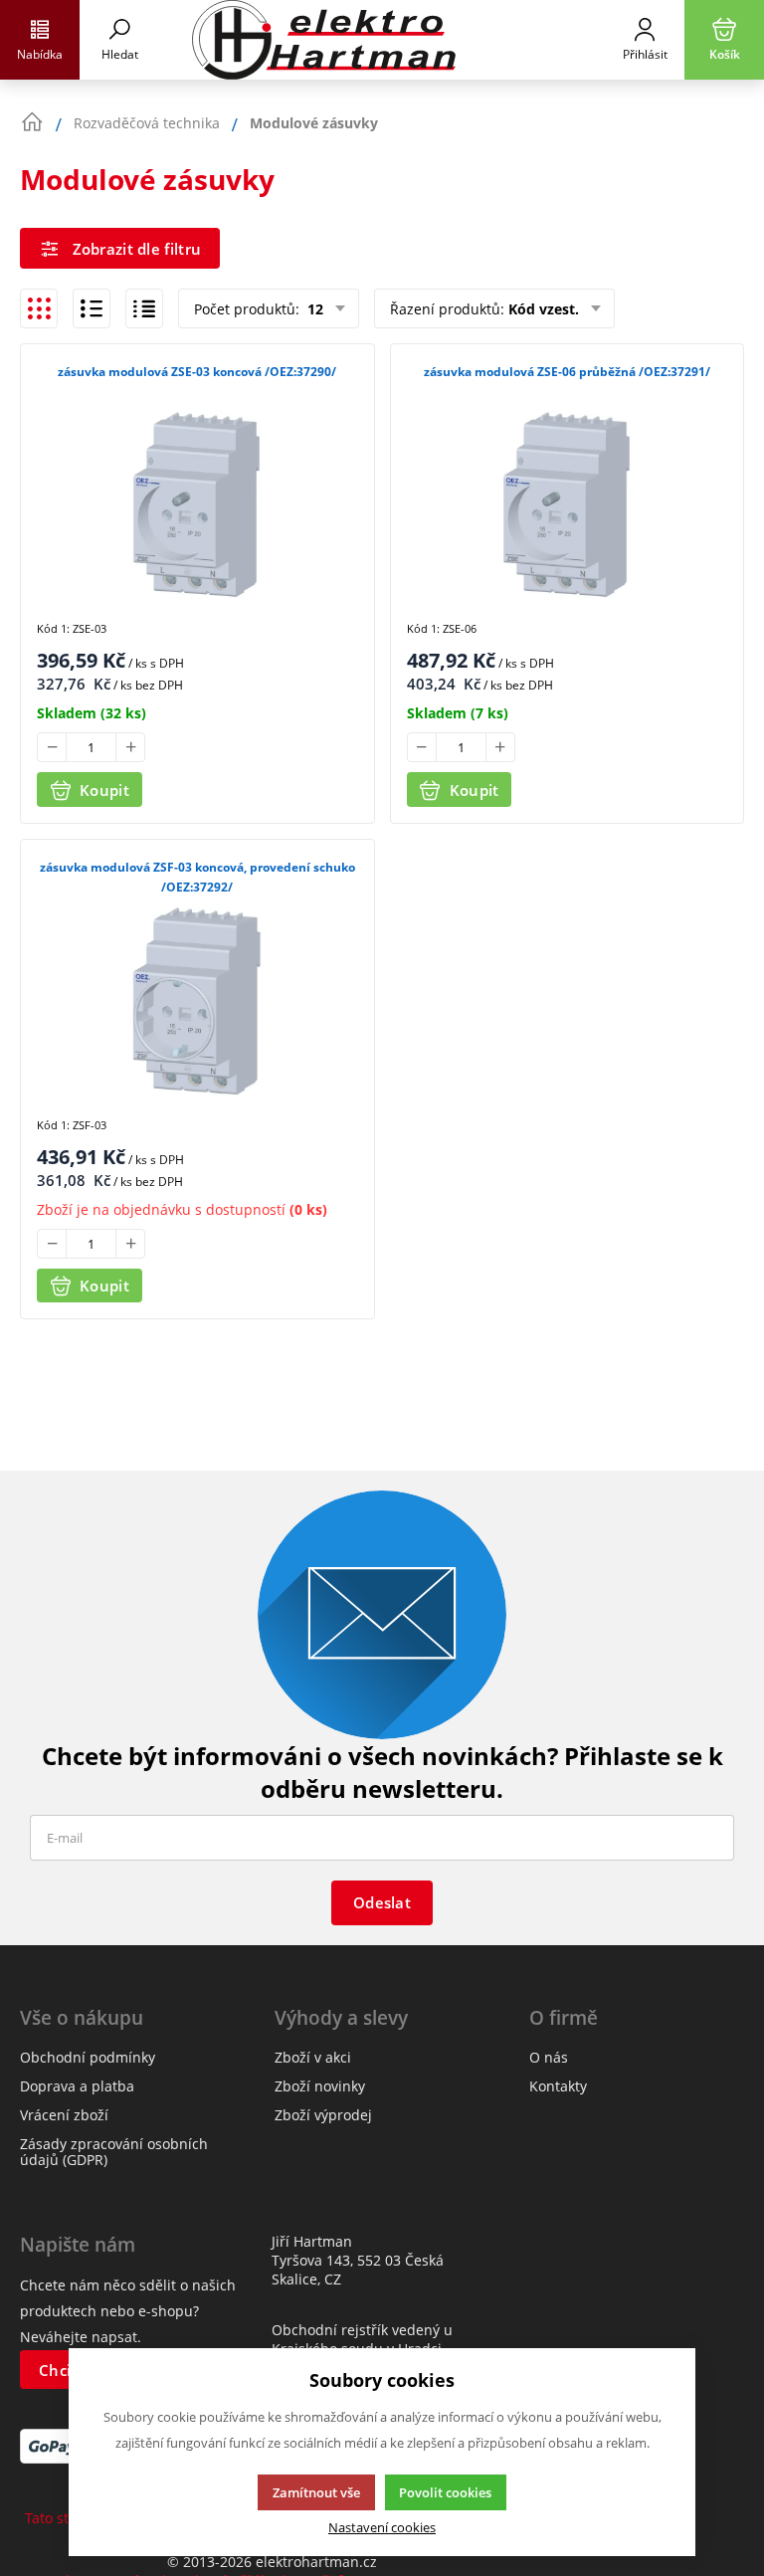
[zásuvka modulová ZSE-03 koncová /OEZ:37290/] (197, 505)
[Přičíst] (130, 747)
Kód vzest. (544, 309)
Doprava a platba (77, 2086)
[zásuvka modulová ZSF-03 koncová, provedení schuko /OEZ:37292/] (197, 1001)
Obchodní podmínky (88, 2057)
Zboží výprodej (323, 2115)
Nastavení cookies (382, 2528)
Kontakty (558, 2086)
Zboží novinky (320, 2086)
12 (313, 309)
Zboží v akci (313, 2057)
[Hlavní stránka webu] (32, 122)
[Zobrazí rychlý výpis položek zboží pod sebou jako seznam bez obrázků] (144, 308)
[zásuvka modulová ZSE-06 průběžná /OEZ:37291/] (568, 505)
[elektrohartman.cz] (382, 40)
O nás (549, 2057)
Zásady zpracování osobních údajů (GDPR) (114, 2152)
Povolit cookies (445, 2492)
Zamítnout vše (316, 2492)
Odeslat (382, 1902)
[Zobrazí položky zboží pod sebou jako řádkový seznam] (92, 308)
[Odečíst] (52, 747)
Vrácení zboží (64, 2115)
